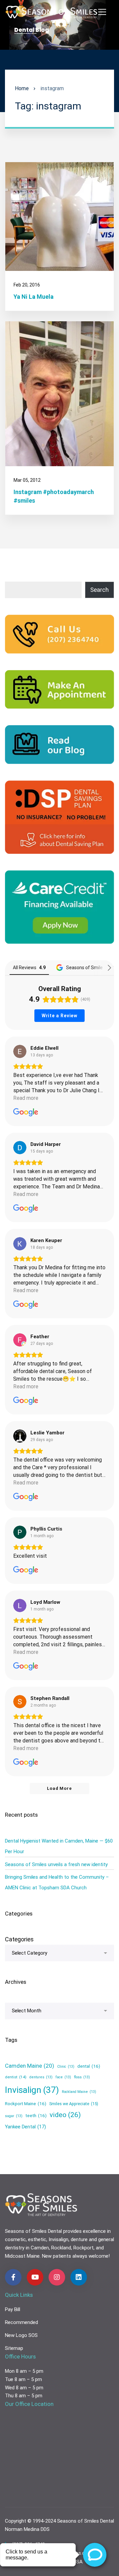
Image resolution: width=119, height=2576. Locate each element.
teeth (36, 2115)
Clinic (66, 2067)
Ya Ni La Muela (34, 297)
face (63, 2077)
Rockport (83, 2248)
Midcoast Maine (22, 2256)
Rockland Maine (79, 2092)
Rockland (61, 2248)
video (65, 2115)
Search (99, 590)
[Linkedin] (79, 2277)
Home (22, 88)
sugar (14, 2116)
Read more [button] (26, 1098)
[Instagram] (57, 2277)
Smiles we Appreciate (74, 2104)
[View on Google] (20, 1051)
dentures (41, 2077)
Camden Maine (30, 2066)
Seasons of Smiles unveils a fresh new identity (56, 1864)
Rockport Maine (26, 2104)
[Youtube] (35, 2277)
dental (89, 2066)
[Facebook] (13, 2277)
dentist (16, 2077)
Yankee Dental (25, 2127)
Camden (40, 2248)
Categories (19, 1939)
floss (82, 2077)
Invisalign (32, 2090)
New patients (57, 2256)
